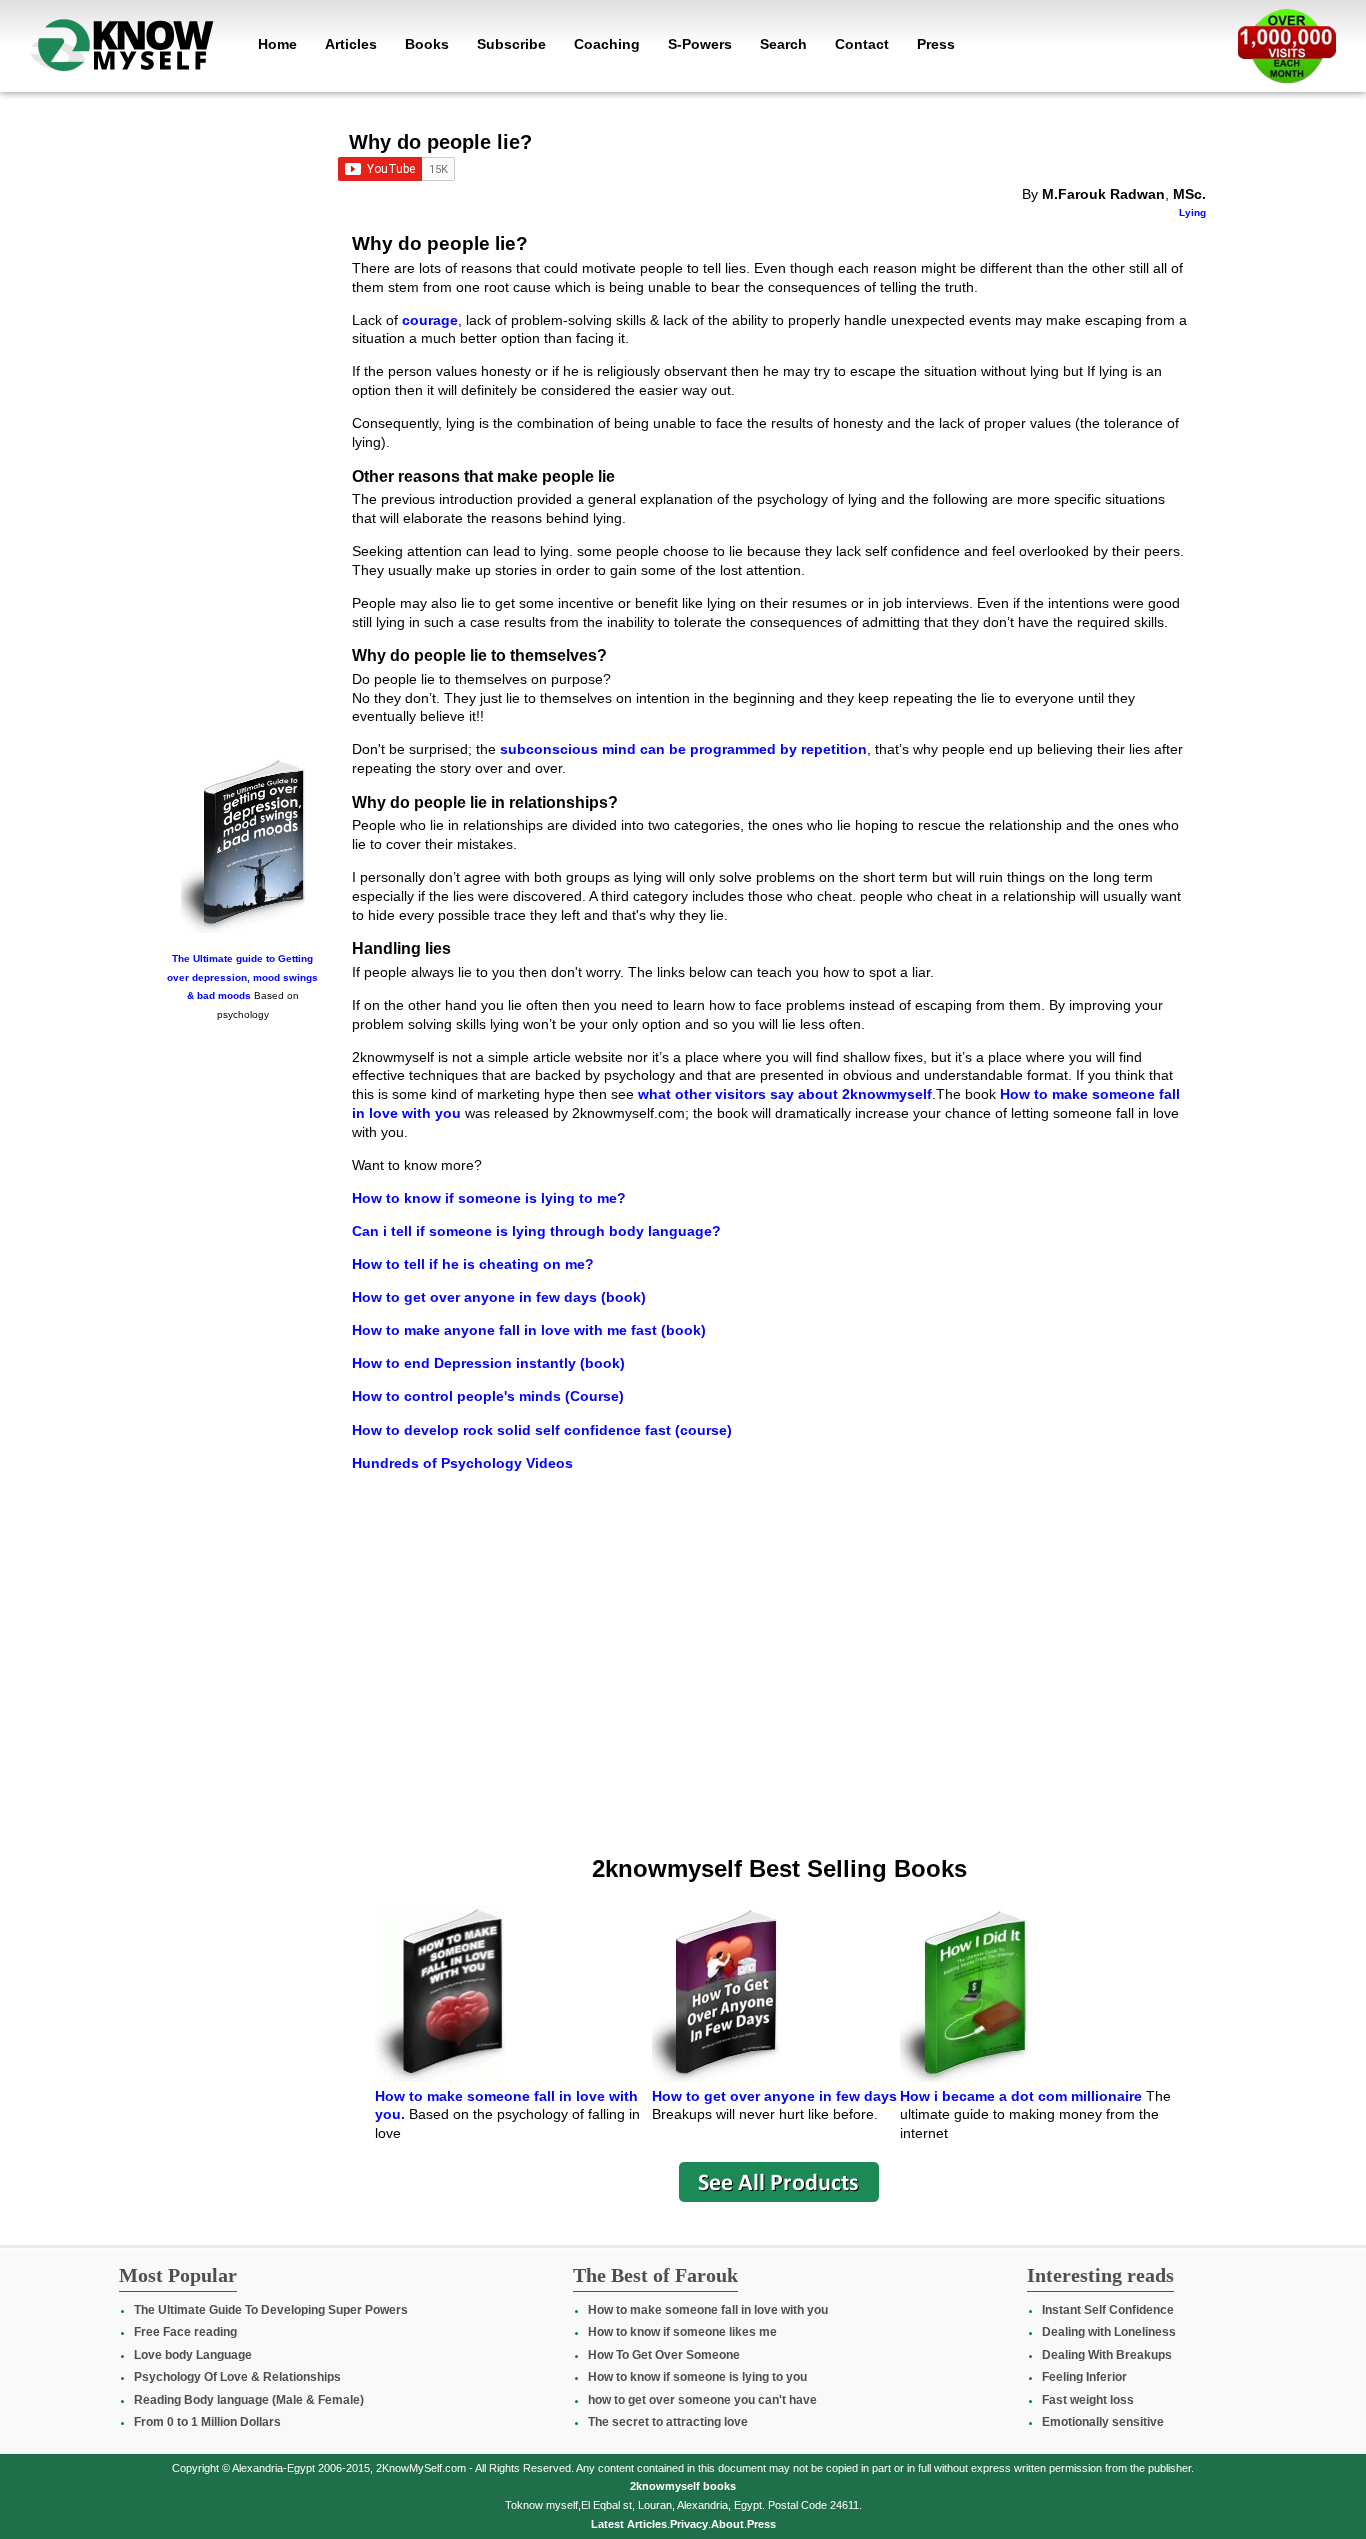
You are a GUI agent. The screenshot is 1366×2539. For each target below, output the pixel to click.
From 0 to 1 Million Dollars (207, 2422)
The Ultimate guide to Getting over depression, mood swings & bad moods (242, 977)
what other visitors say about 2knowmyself (783, 1094)
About (727, 2524)
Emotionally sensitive (1103, 2422)
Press (936, 44)
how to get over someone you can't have (702, 2400)
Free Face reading (185, 2332)
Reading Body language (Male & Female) (249, 2400)
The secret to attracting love (668, 2422)
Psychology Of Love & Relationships (237, 2377)
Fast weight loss (1088, 2400)
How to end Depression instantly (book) (488, 1363)
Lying (1192, 212)
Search (783, 44)
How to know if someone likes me (682, 2332)
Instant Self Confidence (1108, 2310)
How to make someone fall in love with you (708, 2310)
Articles (351, 44)
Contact (862, 44)
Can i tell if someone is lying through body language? (536, 1231)
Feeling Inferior (1084, 2377)
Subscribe (511, 44)
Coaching (607, 44)
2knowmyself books (683, 2486)
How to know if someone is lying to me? (489, 1198)
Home (277, 44)
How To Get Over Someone (664, 2355)
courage (430, 320)
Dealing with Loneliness (1109, 2332)
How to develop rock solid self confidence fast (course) (542, 1430)
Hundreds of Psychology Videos (462, 1463)
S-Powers (700, 44)
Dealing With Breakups (1107, 2355)
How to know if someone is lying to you (697, 2377)
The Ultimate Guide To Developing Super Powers (271, 2310)
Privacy (689, 2524)
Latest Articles (629, 2524)
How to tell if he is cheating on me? (473, 1264)
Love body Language (193, 2355)
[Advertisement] (243, 437)
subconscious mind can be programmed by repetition (683, 749)
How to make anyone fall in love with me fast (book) (529, 1330)
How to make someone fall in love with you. (506, 2105)
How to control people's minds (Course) (488, 1396)
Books (427, 44)
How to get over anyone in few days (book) (499, 1297)
